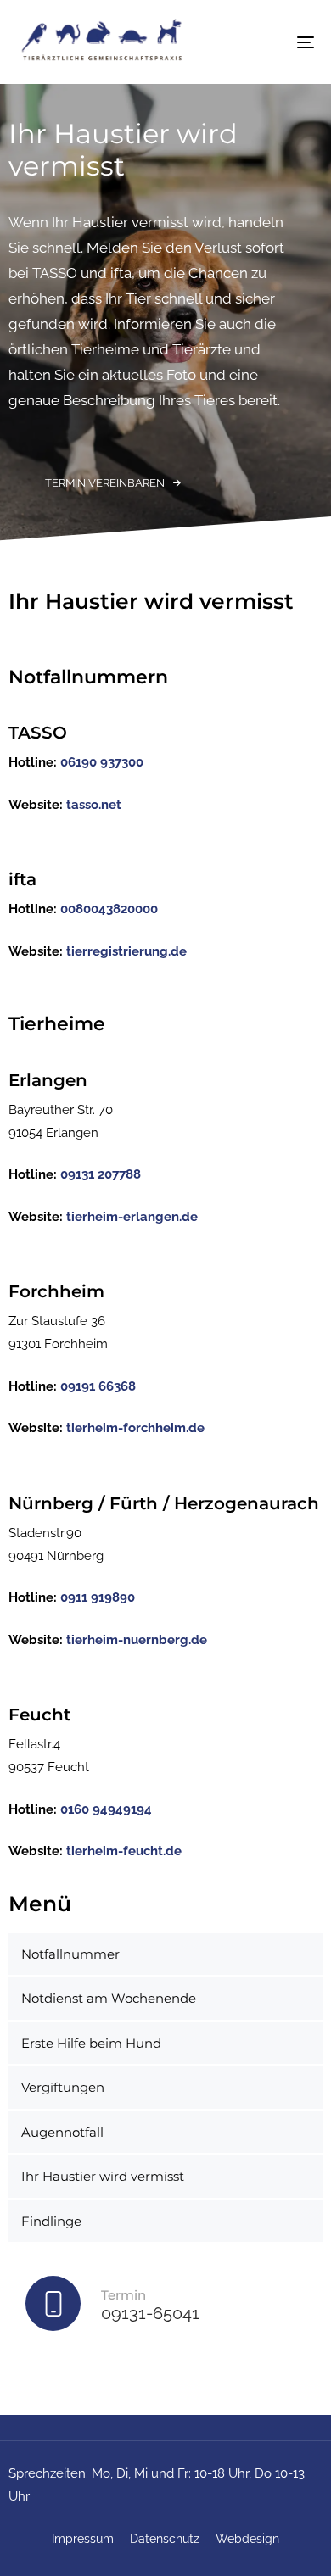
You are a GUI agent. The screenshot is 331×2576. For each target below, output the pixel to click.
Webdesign (247, 2539)
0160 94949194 (106, 1809)
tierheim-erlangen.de (132, 1217)
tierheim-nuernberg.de (137, 1640)
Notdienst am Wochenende (109, 1998)
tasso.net (94, 805)
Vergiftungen (63, 2087)
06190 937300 (102, 762)
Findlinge (51, 2221)
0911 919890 (98, 1597)
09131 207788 (101, 1174)
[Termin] (165, 2307)
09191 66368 (98, 1386)
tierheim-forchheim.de (135, 1428)
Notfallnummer (70, 1954)
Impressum (83, 2539)
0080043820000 (109, 909)
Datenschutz (165, 2539)
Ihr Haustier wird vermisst (103, 2176)
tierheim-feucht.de (124, 1851)
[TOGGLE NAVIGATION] (264, 42)
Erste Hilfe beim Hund (91, 2043)
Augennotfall (62, 2132)
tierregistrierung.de (126, 951)
